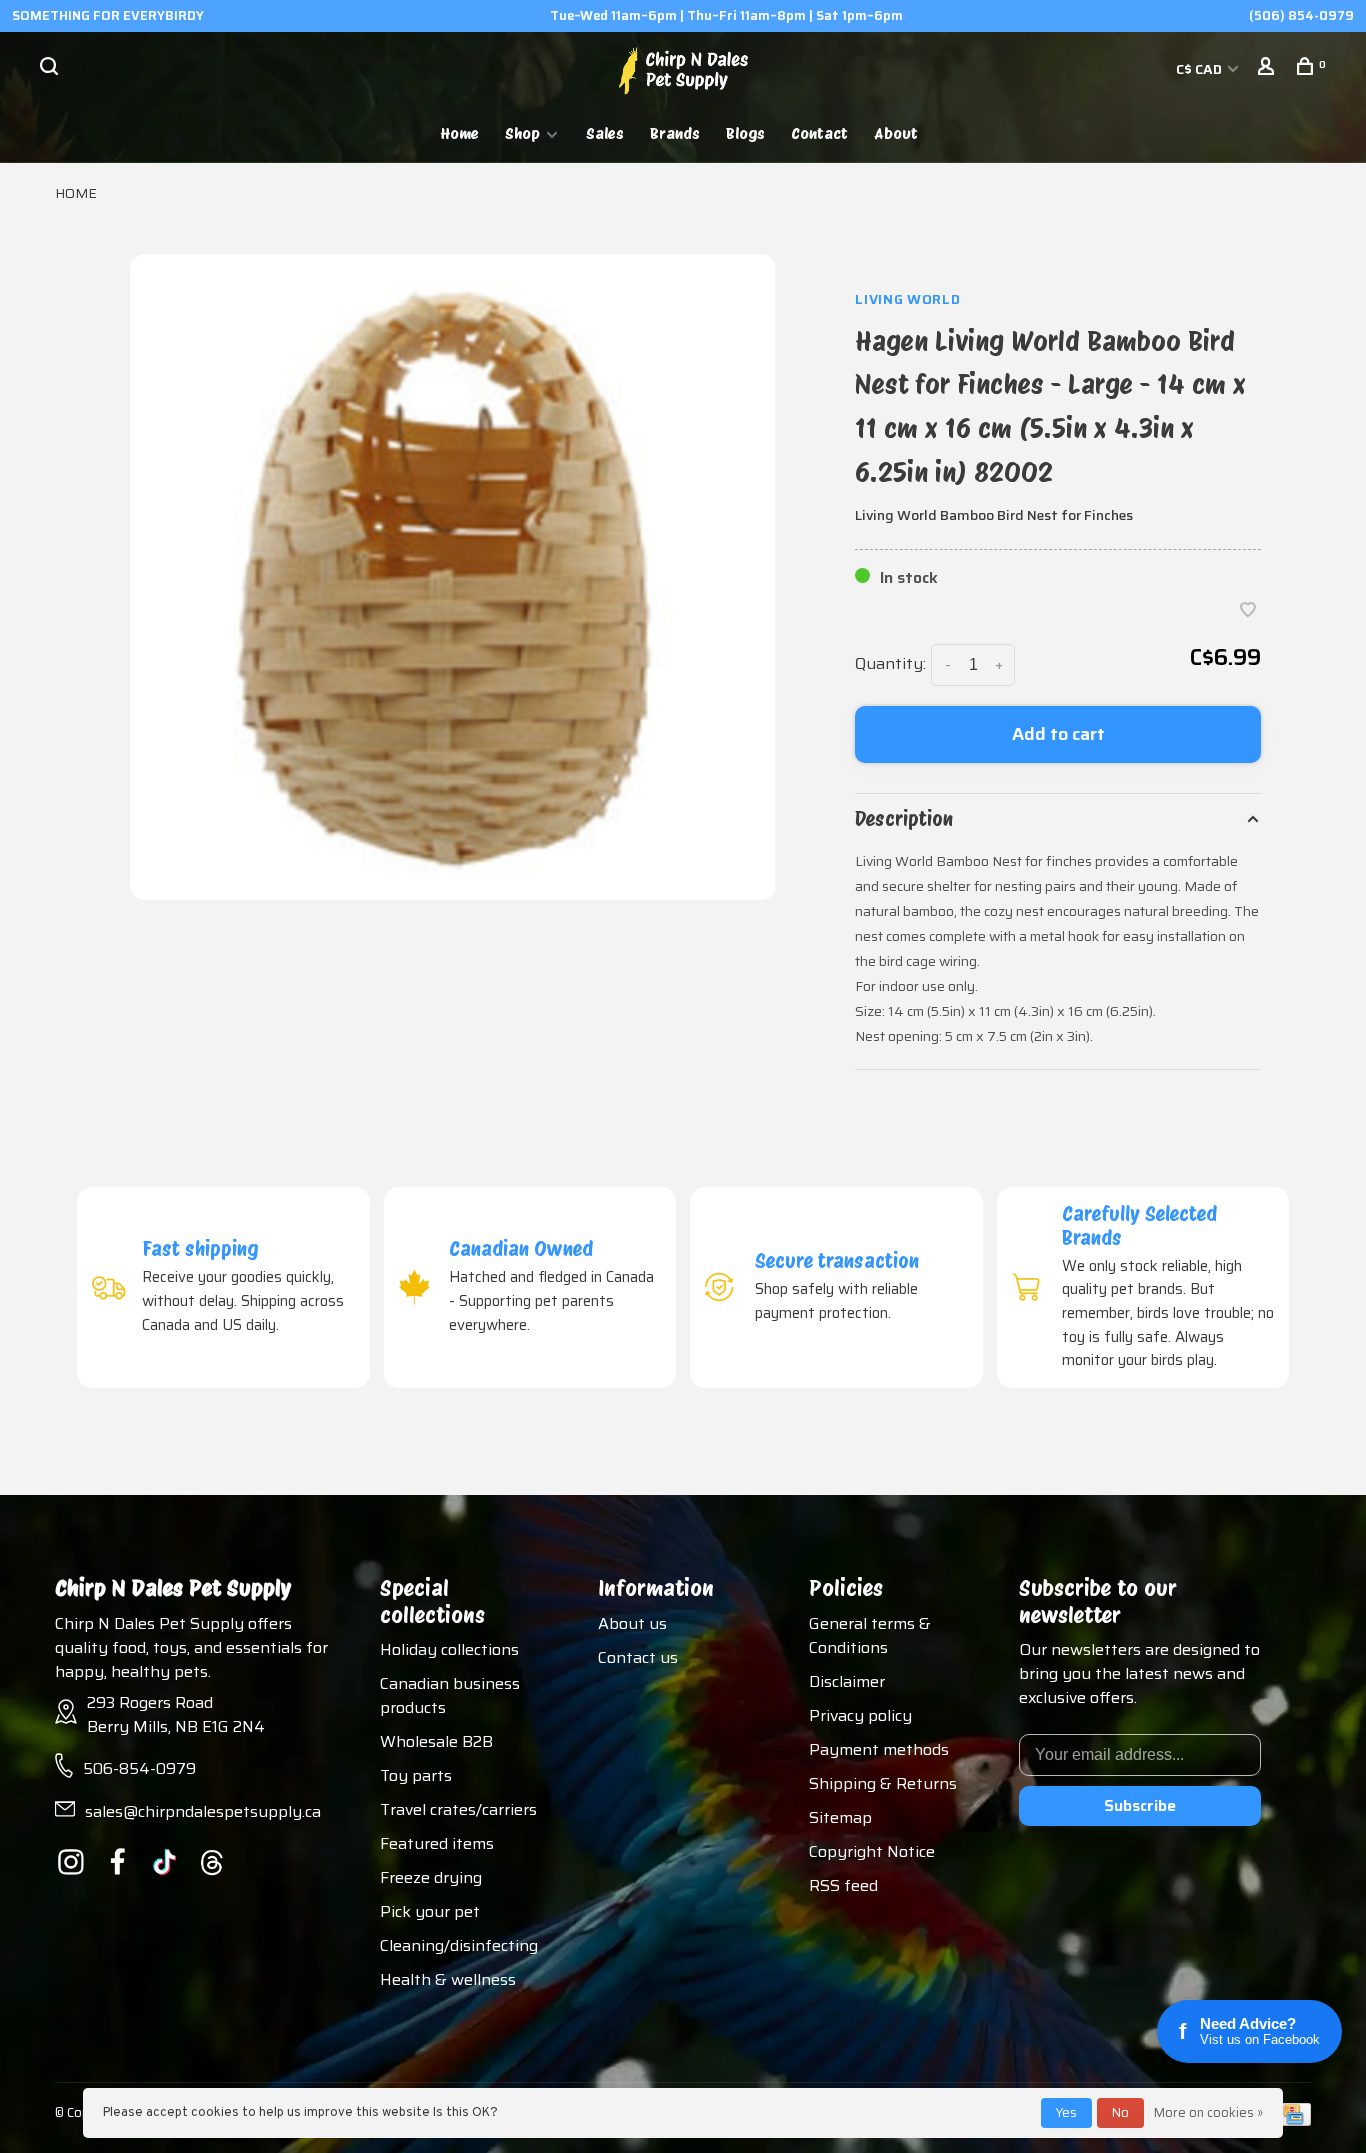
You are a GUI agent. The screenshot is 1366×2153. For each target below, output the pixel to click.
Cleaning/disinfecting (459, 1945)
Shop (522, 133)
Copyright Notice (872, 1851)
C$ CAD (1200, 69)
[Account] (1268, 69)
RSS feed (843, 1885)
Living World (907, 299)
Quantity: (890, 663)
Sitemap (840, 1817)
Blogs (745, 133)
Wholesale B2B (436, 1741)
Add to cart (1058, 734)
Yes (1066, 2112)
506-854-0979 (139, 1768)
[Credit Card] (1293, 2120)
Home (460, 133)
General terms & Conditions (870, 1635)
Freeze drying (431, 1877)
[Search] (51, 69)
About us (632, 1623)
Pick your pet (430, 1911)
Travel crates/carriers (458, 1809)
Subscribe (1140, 1805)
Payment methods (879, 1749)
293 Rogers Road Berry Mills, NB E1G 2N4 (176, 1714)
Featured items (437, 1843)
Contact (819, 133)
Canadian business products (450, 1695)
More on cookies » (1208, 2112)
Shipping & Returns (883, 1783)
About (896, 133)
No (1120, 2112)
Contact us (638, 1657)
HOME (76, 193)
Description (904, 819)
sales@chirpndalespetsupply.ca (203, 1811)
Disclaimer (847, 1681)
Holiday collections (449, 1649)
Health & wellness (448, 1979)
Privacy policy (860, 1715)
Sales (605, 133)
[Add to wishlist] (1248, 611)
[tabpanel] (453, 577)
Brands (675, 133)
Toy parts (416, 1775)
